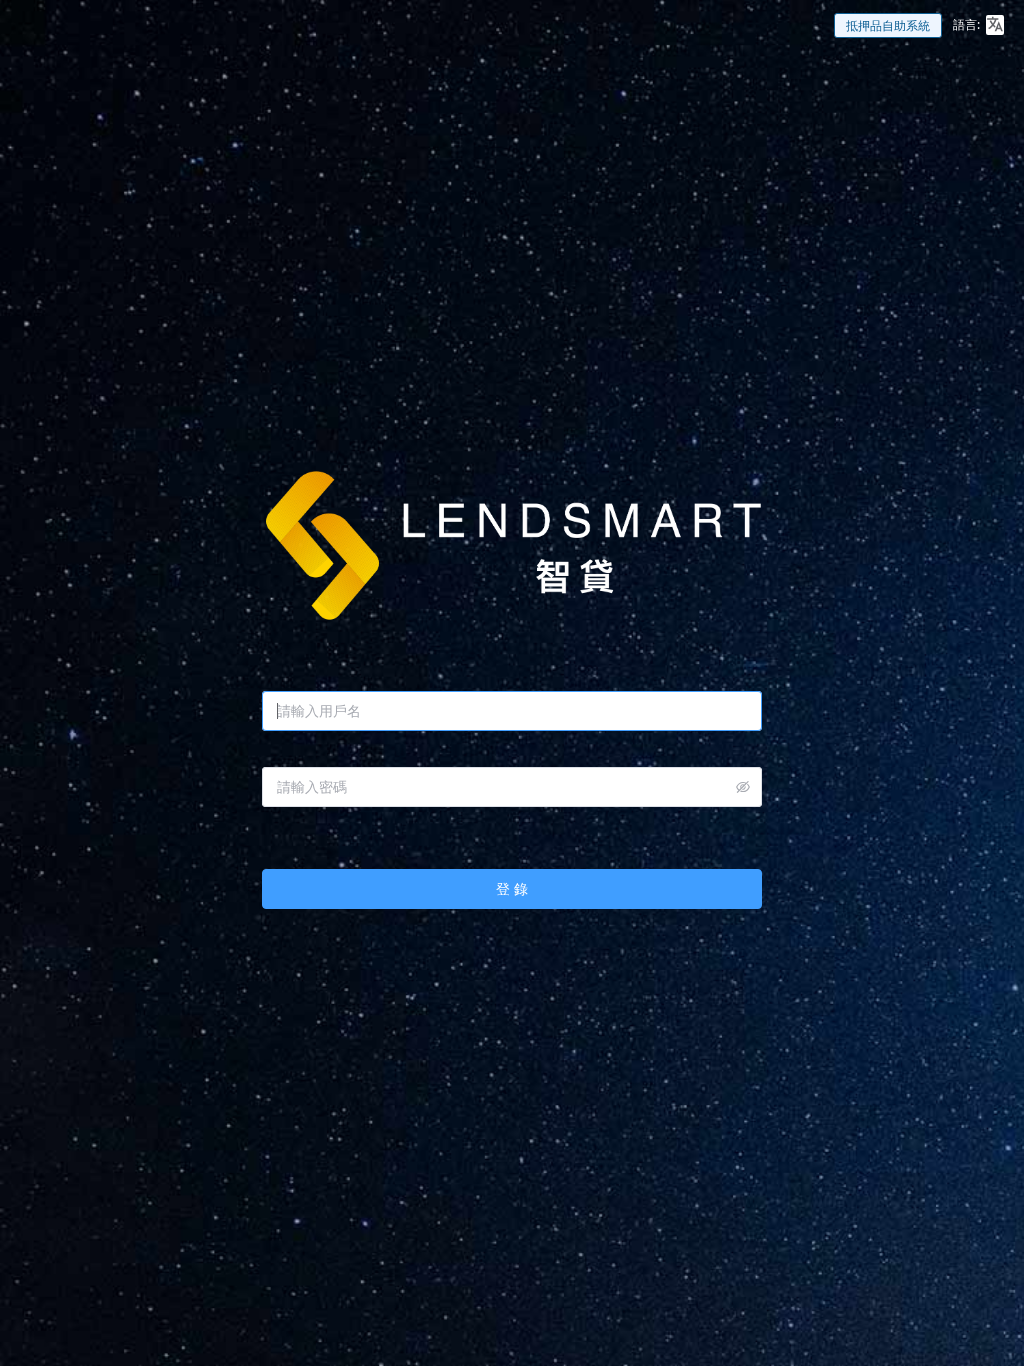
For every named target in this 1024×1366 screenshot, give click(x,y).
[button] (995, 25)
